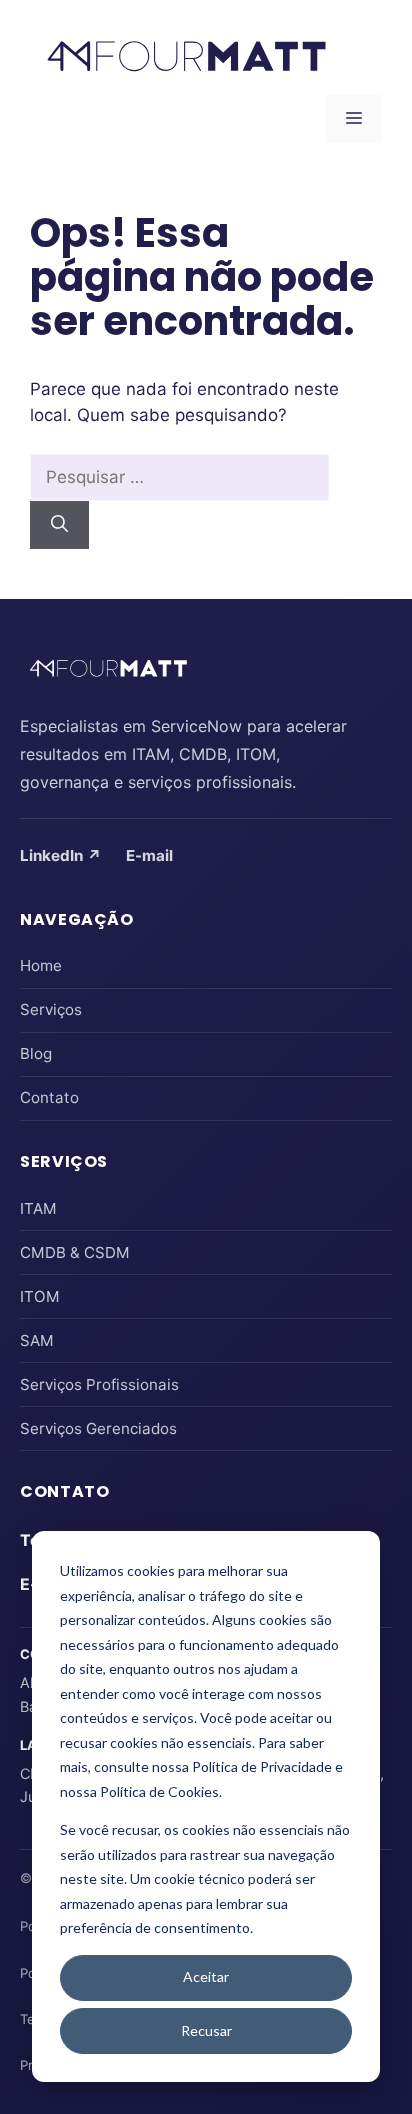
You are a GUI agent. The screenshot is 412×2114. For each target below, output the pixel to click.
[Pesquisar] (59, 525)
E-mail (149, 855)
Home (41, 965)
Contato (49, 1097)
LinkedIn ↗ (61, 855)
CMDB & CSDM (75, 1252)
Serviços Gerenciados (98, 1428)
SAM (37, 1340)
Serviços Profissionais (99, 1384)
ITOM (40, 1296)
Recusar (206, 2030)
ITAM (38, 1208)
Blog (36, 1053)
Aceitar (206, 1976)
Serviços (51, 1009)
